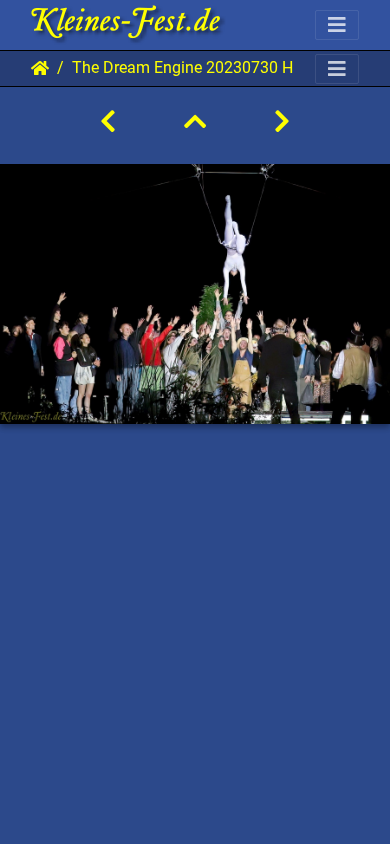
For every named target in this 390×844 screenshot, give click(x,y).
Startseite (40, 68)
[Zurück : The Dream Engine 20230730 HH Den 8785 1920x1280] (108, 122)
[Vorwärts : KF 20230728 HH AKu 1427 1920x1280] (282, 122)
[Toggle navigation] (337, 25)
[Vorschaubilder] (195, 122)
